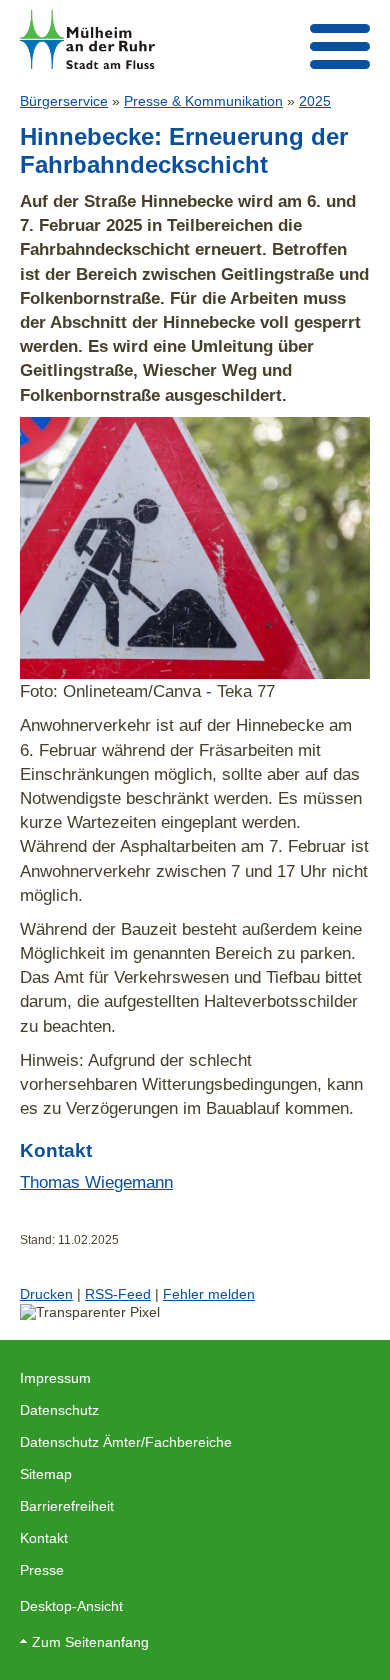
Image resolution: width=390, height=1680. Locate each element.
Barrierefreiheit (67, 1506)
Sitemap (46, 1474)
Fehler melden (209, 1294)
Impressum (55, 1378)
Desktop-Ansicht (71, 1606)
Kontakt (44, 1538)
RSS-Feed (118, 1294)
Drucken (46, 1294)
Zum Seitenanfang (90, 1642)
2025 (315, 101)
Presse (42, 1570)
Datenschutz (59, 1410)
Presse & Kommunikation (203, 101)
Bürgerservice (64, 101)
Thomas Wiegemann (96, 1182)
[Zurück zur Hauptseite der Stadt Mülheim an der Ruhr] (87, 39)
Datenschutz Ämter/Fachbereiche (126, 1442)
